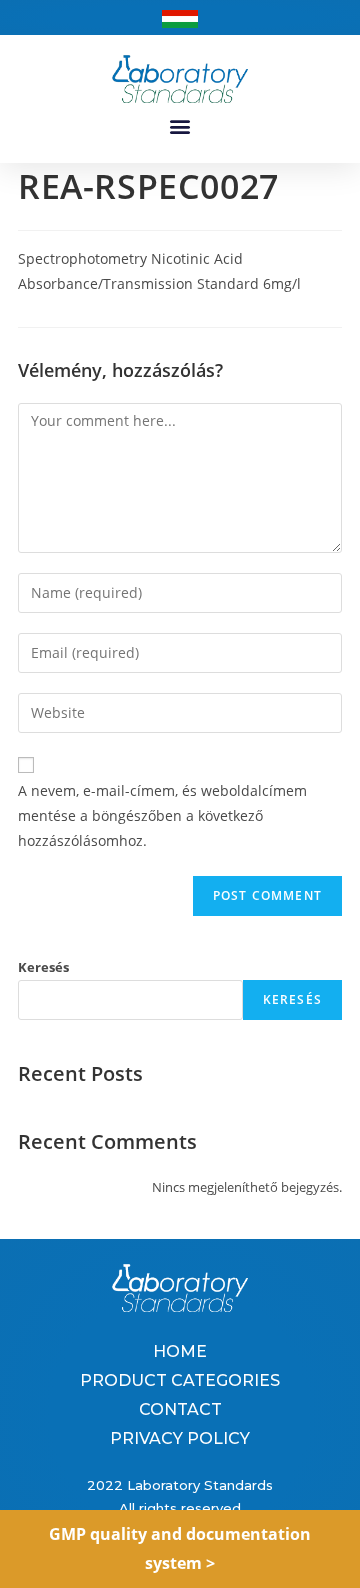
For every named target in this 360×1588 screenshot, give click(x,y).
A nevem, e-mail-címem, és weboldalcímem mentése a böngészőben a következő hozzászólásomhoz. (162, 815)
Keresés (43, 967)
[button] (180, 126)
